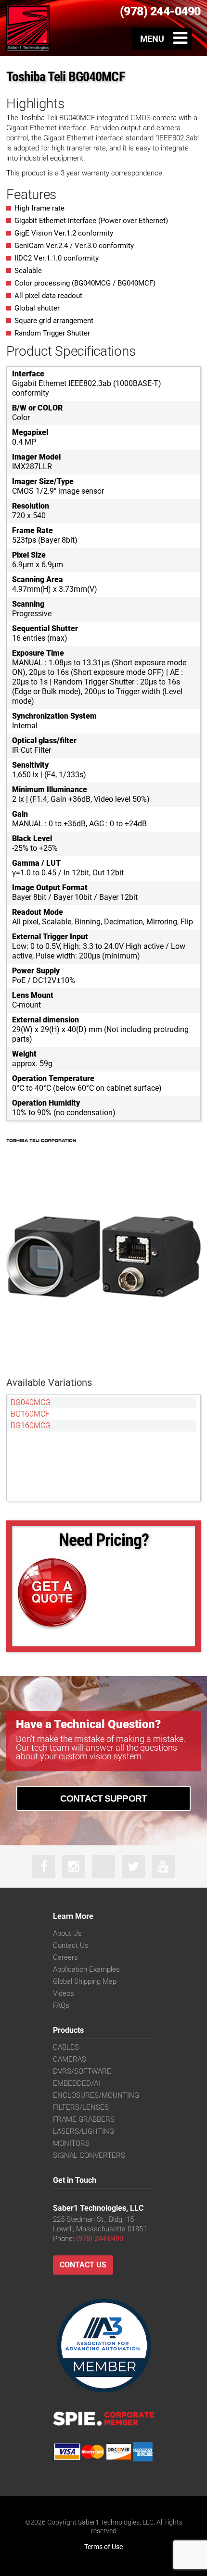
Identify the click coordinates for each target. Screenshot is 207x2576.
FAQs (61, 2005)
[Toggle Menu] (162, 38)
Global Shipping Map (85, 1981)
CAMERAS (70, 2059)
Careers (65, 1957)
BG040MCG (31, 1402)
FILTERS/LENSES (81, 2107)
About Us (67, 1933)
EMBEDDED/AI (77, 2083)
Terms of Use (103, 2547)
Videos (64, 1993)
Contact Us (71, 1945)
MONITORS (71, 2143)
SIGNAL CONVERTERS (89, 2155)
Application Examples (86, 1969)
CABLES (66, 2047)
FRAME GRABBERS (84, 2119)
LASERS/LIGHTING (84, 2131)
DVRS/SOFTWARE (82, 2071)
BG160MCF (30, 1414)
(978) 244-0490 (100, 2239)
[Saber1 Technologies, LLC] (28, 28)
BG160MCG (31, 1425)
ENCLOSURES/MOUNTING (96, 2095)
